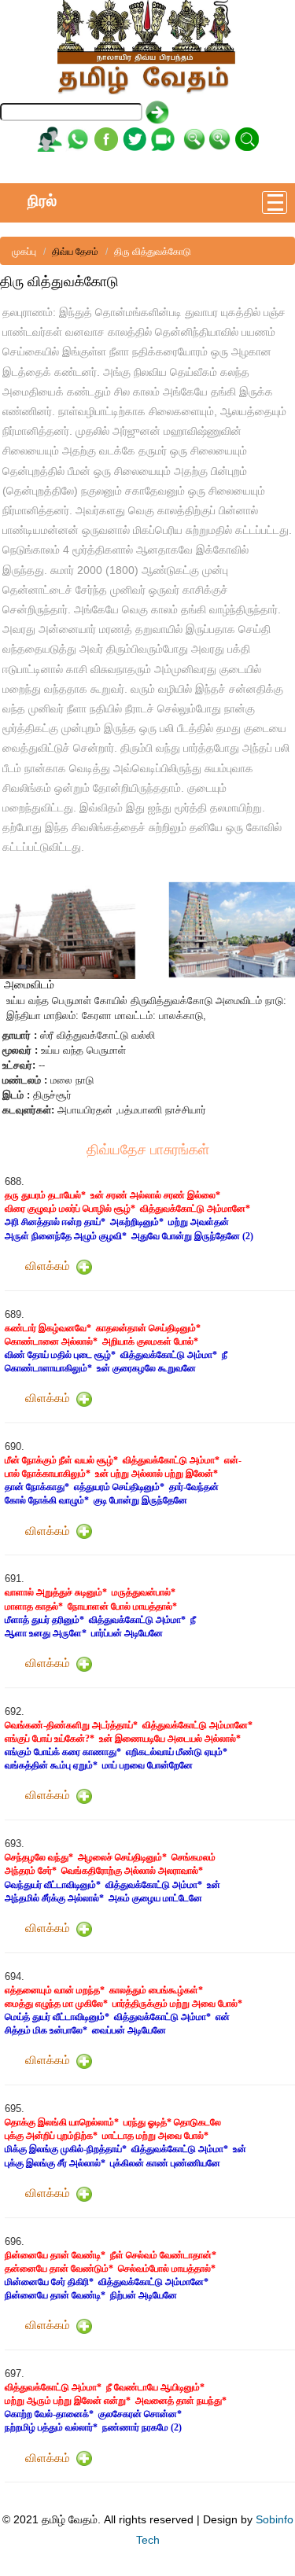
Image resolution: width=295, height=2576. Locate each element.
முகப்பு (24, 252)
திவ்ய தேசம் (75, 252)
